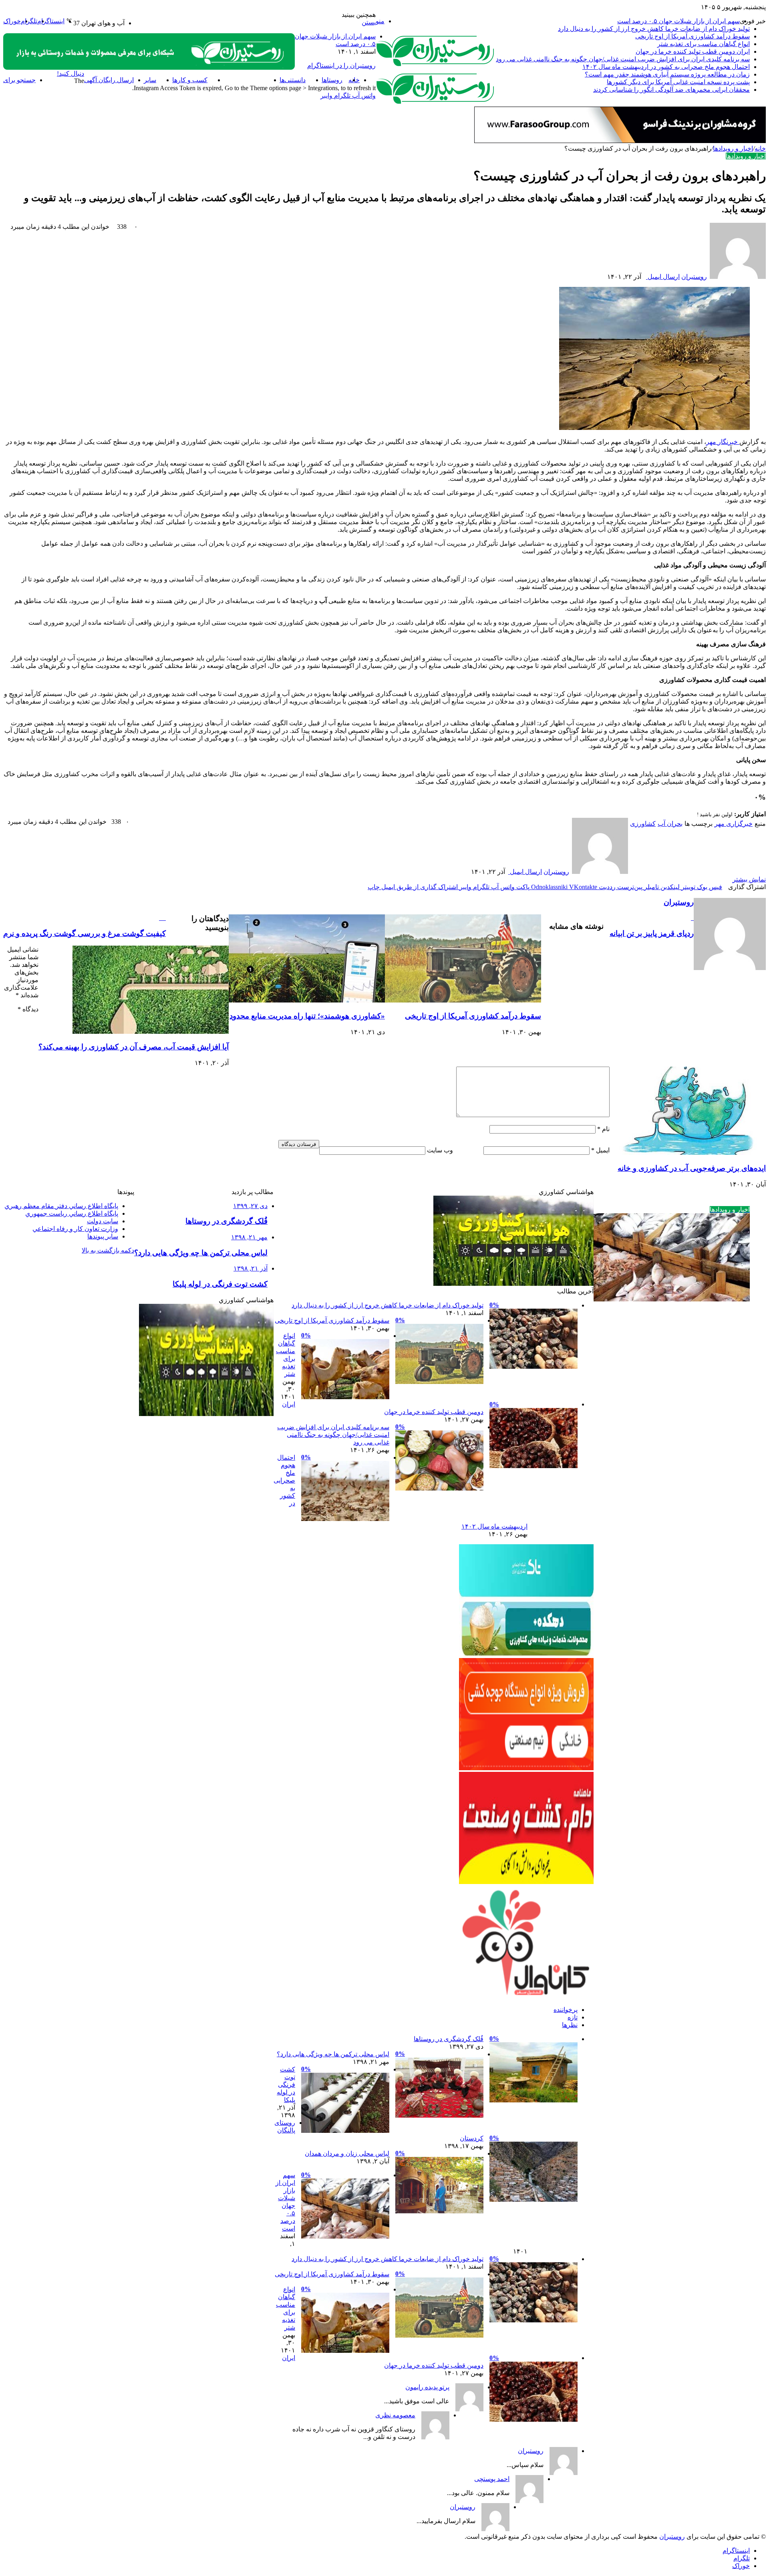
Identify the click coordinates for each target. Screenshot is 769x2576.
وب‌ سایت (440, 1150)
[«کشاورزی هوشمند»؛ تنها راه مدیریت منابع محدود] (307, 1000)
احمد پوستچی (492, 2479)
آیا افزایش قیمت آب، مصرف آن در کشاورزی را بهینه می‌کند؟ (134, 1047)
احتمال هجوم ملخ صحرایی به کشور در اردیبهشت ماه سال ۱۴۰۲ (666, 67)
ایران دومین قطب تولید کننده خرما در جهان (693, 51)
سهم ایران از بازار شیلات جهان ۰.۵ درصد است (678, 21)
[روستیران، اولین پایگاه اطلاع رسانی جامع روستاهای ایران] (436, 65)
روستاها (332, 80)
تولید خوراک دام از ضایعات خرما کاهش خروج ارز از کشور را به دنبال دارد (654, 29)
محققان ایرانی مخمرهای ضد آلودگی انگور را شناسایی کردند (671, 90)
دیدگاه (28, 1009)
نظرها (570, 2025)
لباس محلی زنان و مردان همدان (347, 2153)
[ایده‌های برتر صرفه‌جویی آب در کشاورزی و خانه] (688, 1153)
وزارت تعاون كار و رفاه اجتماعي (75, 1229)
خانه (760, 148)
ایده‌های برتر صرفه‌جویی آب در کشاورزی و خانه (692, 1168)
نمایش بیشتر (749, 879)
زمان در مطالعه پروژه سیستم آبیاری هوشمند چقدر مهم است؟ (667, 74)
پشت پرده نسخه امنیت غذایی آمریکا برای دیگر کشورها (678, 82)
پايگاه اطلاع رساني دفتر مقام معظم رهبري (61, 1206)
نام (603, 1129)
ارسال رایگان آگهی (109, 80)
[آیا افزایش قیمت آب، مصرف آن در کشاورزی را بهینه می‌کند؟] (151, 1032)
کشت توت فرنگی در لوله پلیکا (286, 2085)
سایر (150, 80)
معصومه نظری (395, 2415)
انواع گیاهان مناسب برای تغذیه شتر (704, 44)
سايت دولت (103, 1221)
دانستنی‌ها (293, 80)
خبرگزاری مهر (734, 824)
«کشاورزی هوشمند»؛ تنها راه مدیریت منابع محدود (307, 1016)
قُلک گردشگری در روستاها (449, 2039)
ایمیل (600, 1150)
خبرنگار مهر (722, 442)
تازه (573, 2017)
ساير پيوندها (103, 1236)
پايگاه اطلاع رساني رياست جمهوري (72, 1213)
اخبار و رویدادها (244, 80)
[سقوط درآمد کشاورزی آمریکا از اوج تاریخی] (463, 1000)
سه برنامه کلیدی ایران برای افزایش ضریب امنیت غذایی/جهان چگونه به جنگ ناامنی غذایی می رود (623, 59)
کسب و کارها (190, 80)
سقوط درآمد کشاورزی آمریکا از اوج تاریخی (693, 36)
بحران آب (670, 824)
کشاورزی (643, 824)
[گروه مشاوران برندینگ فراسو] (620, 141)
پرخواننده (566, 2010)
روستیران (694, 277)
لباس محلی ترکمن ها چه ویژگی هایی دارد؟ (333, 2054)
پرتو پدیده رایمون (427, 2387)
